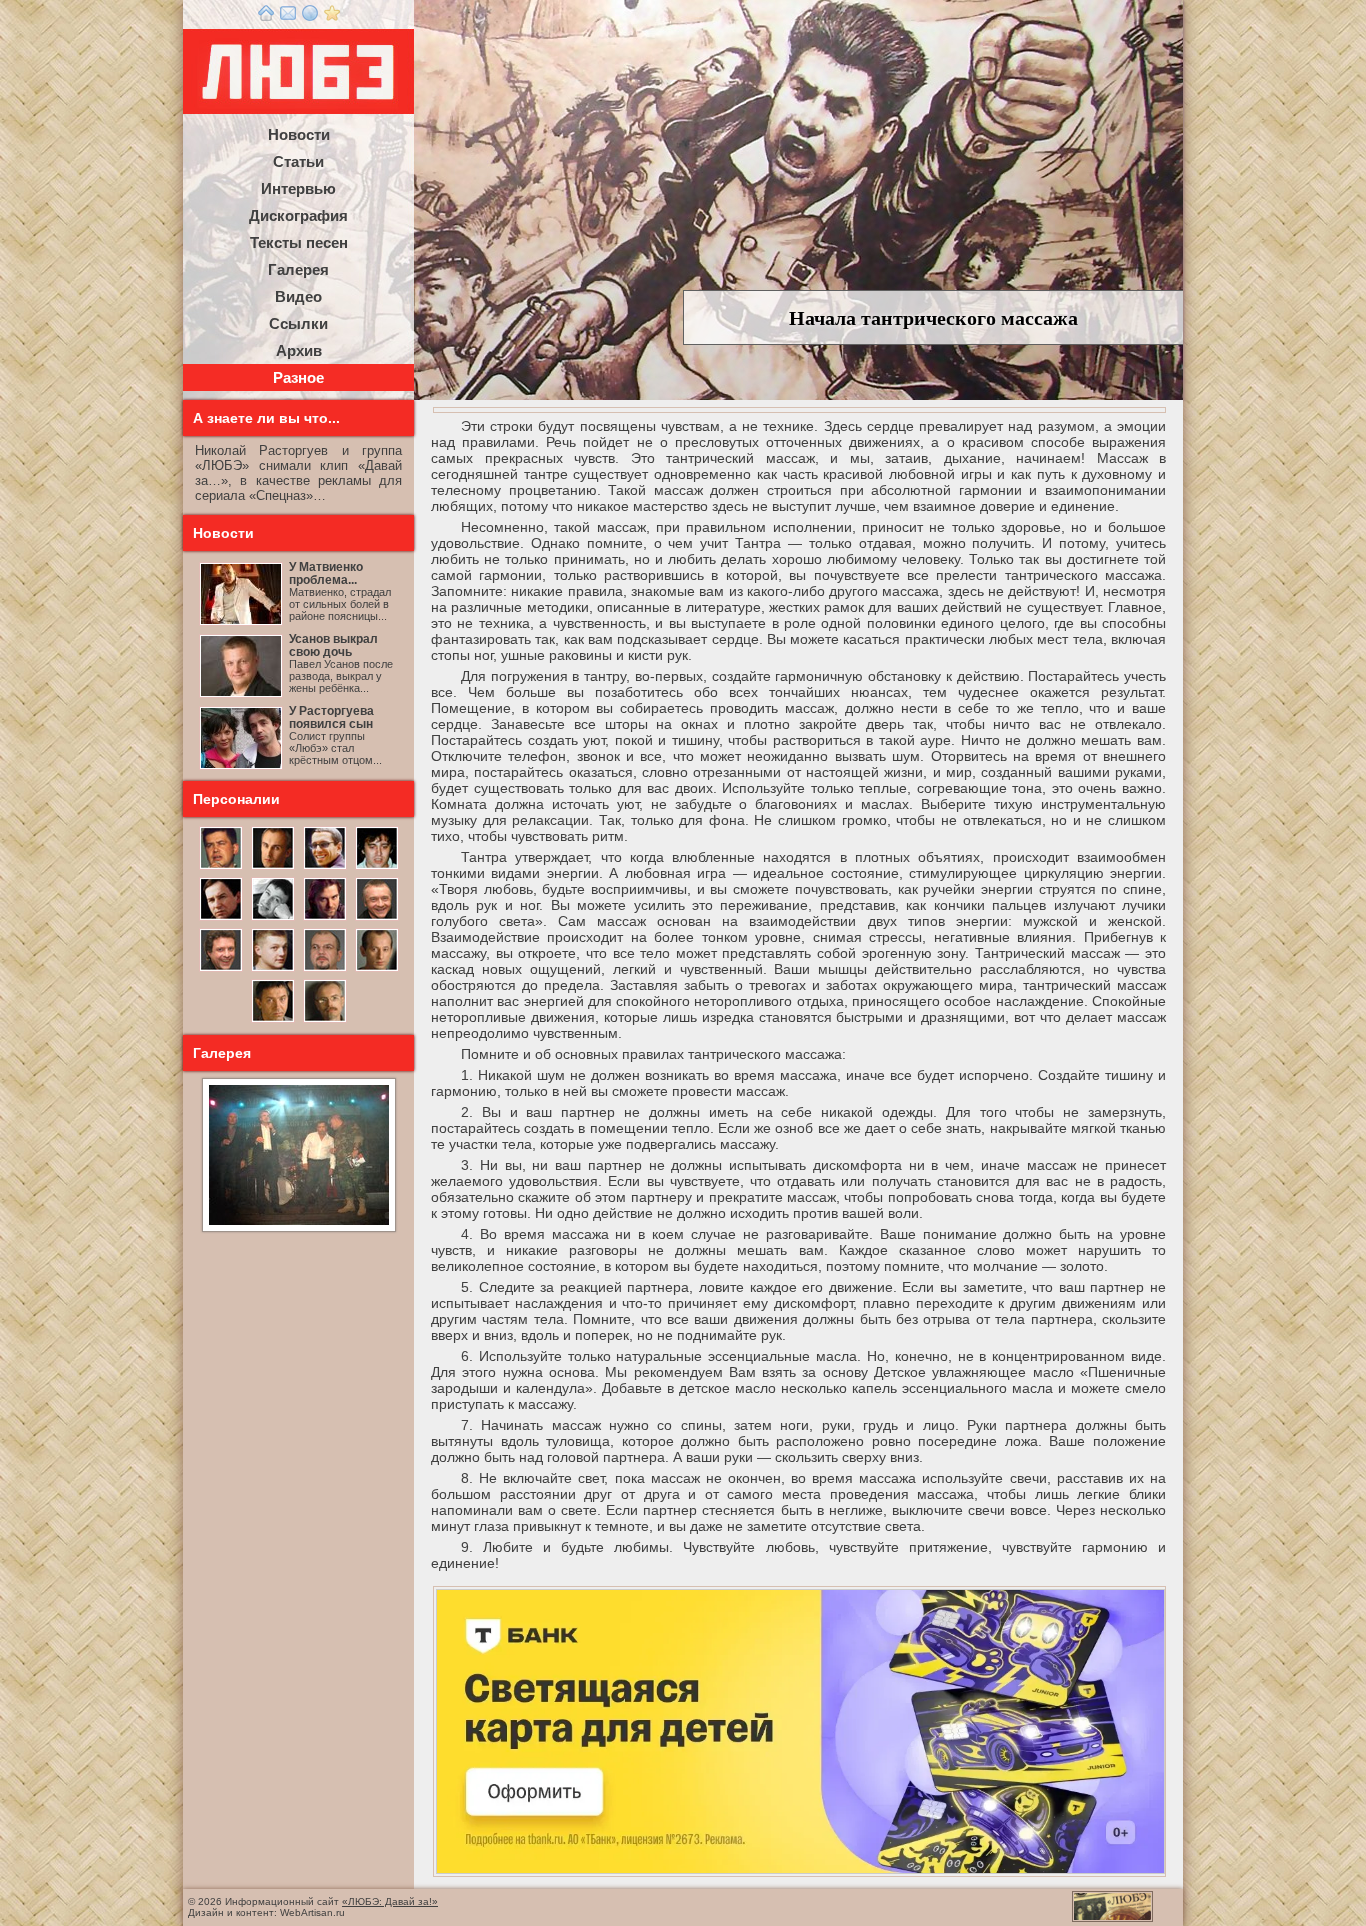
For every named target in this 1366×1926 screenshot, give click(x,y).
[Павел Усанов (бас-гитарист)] (273, 969)
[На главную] (266, 17)
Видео (298, 296)
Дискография (298, 215)
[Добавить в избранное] (332, 17)
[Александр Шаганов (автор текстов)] (377, 867)
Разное (298, 377)
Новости (299, 134)
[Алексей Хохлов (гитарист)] (325, 969)
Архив (299, 350)
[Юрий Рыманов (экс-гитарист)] (377, 918)
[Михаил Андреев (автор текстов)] (221, 918)
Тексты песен (299, 242)
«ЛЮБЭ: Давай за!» (390, 1901)
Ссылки (298, 323)
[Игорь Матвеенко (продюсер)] (273, 867)
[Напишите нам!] (288, 17)
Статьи (298, 161)
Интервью (298, 188)
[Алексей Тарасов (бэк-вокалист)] (221, 969)
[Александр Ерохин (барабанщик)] (273, 1020)
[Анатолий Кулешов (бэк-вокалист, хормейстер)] (377, 969)
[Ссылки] (310, 17)
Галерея (298, 269)
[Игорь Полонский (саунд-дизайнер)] (325, 867)
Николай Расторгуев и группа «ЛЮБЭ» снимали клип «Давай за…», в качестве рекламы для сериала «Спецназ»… (298, 473)
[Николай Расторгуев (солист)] (221, 867)
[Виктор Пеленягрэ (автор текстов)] (273, 918)
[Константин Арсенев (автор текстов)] (325, 918)
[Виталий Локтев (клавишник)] (325, 1020)
